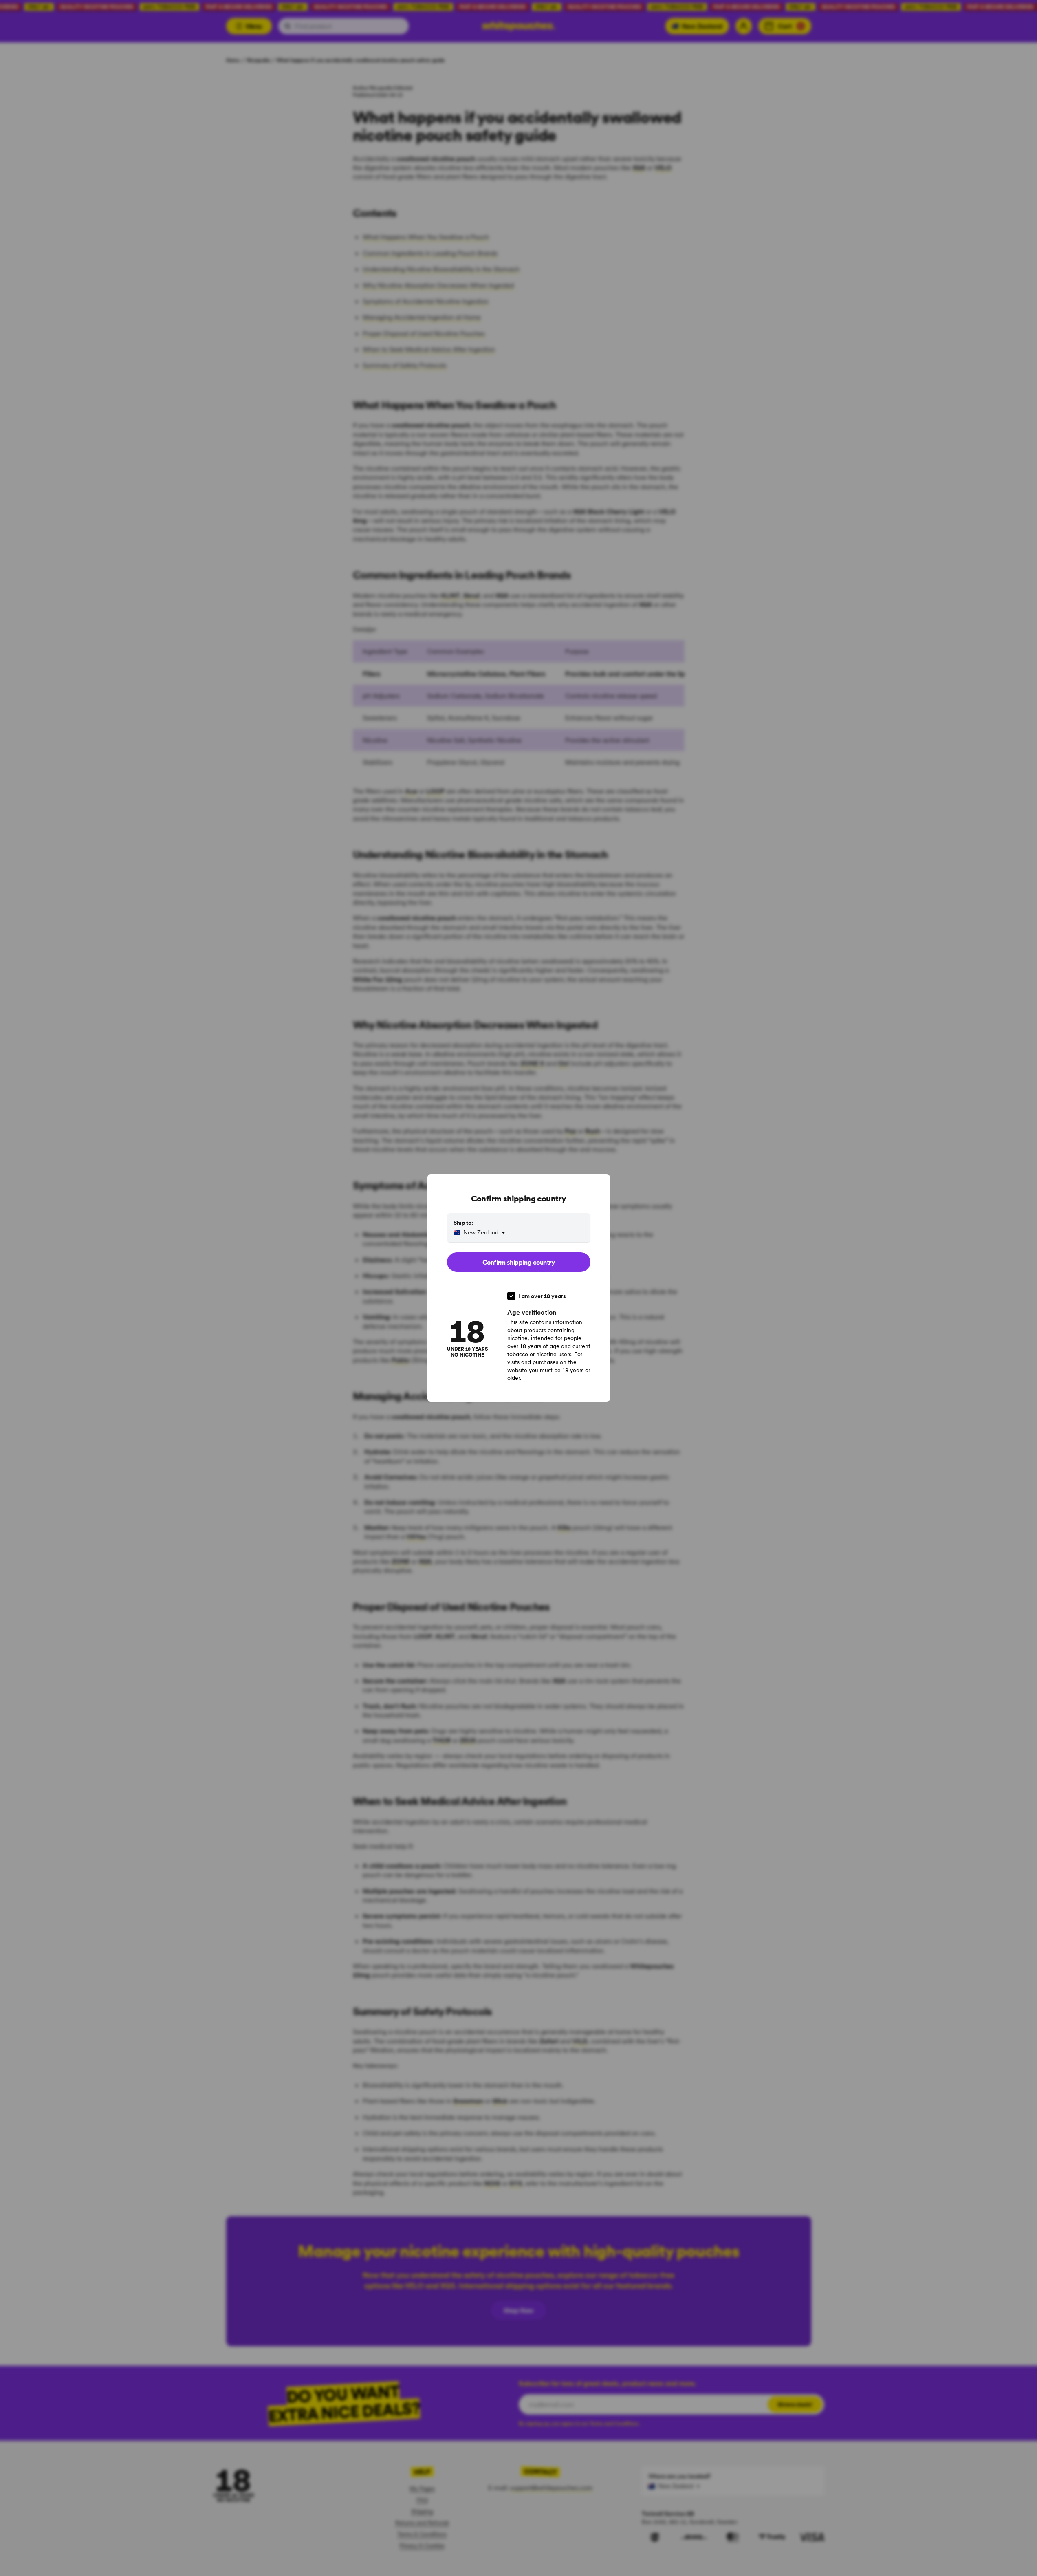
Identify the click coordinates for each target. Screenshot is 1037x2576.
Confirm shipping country (518, 1262)
